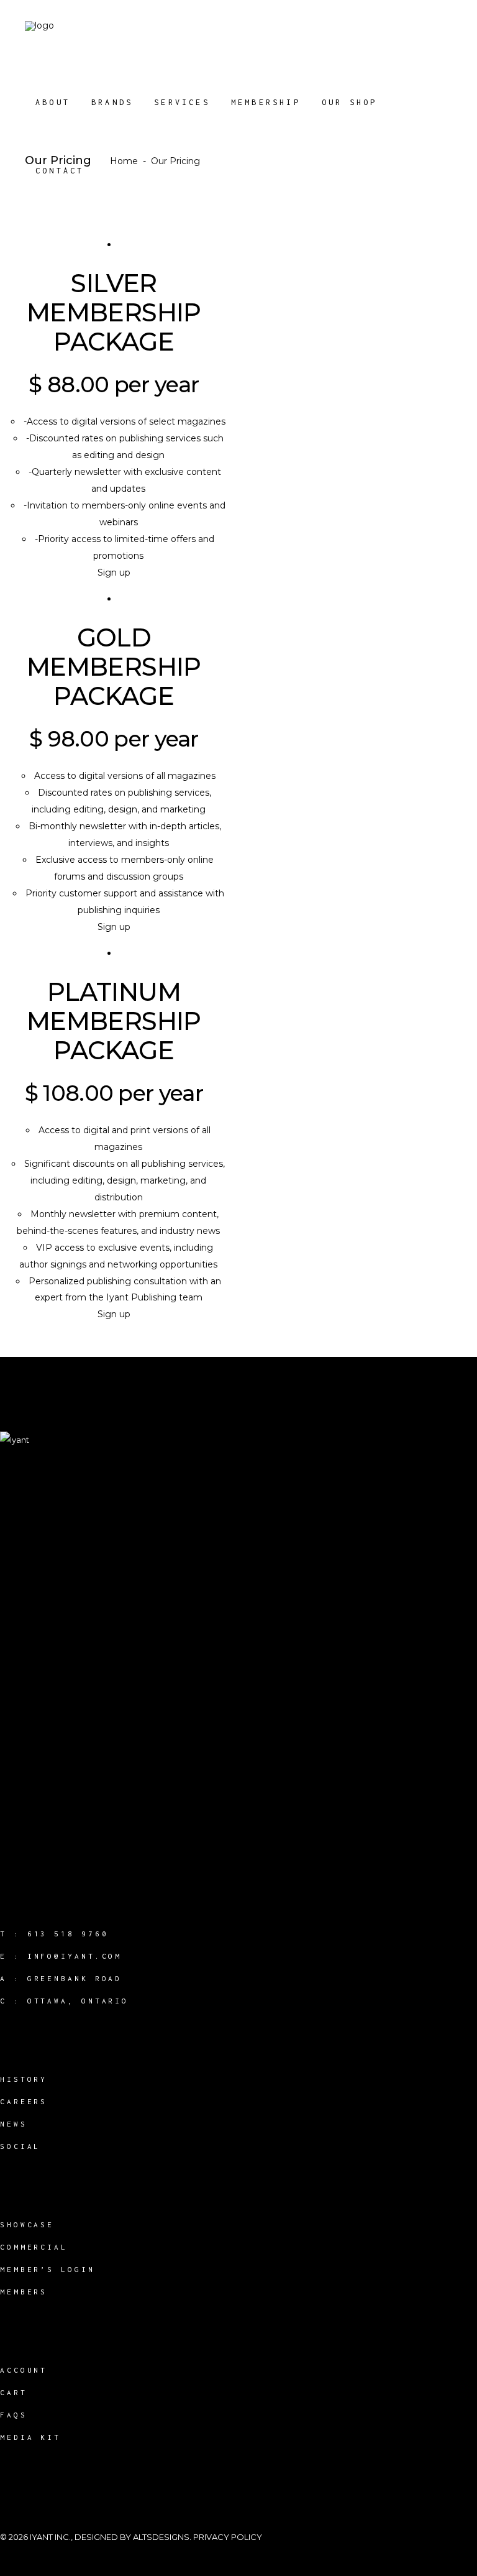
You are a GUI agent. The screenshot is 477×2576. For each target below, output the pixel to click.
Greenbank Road (75, 1978)
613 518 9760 (68, 1934)
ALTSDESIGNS (161, 2537)
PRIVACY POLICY (228, 2537)
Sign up (114, 573)
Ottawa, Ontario (78, 2001)
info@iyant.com (75, 1956)
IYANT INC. (50, 2537)
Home (124, 161)
